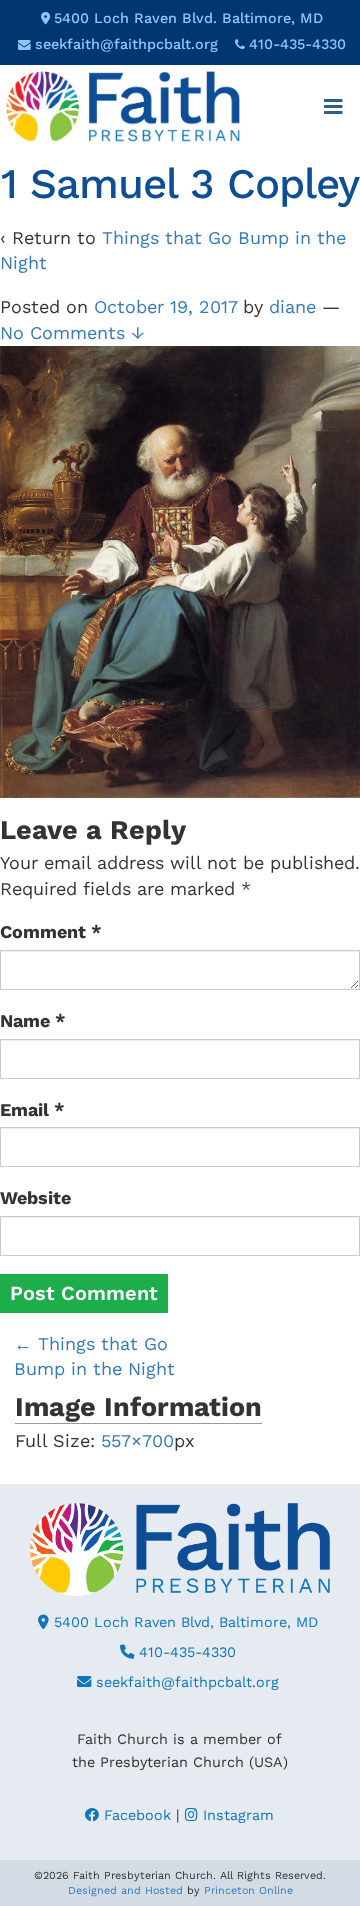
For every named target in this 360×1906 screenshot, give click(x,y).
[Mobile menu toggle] (333, 108)
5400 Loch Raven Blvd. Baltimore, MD (188, 18)
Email (32, 1109)
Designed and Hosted (125, 1890)
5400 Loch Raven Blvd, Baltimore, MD (183, 1622)
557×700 (137, 1440)
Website (35, 1197)
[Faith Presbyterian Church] (123, 105)
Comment (51, 931)
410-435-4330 (297, 44)
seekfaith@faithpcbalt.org (126, 44)
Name (33, 1020)
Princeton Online (248, 1890)
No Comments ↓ (72, 332)
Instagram (236, 1815)
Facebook (135, 1815)
